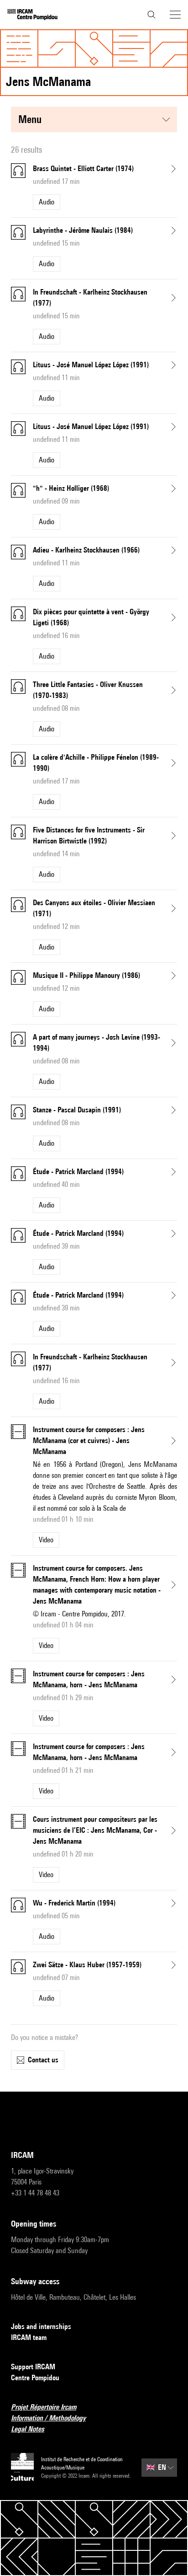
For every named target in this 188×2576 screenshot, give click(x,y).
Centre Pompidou (35, 2378)
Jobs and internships (41, 2326)
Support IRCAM (33, 2367)
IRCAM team (29, 2337)
